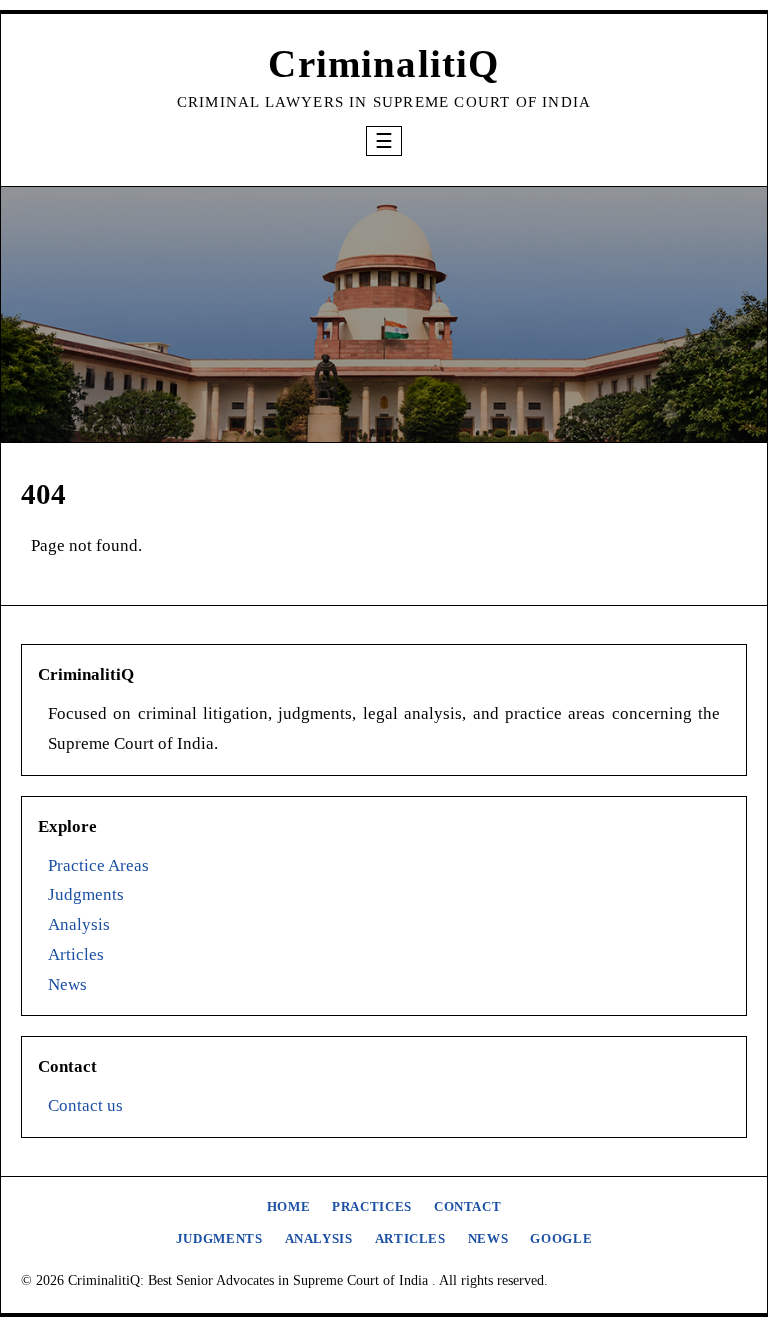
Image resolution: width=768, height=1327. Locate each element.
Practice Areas (98, 865)
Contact (467, 1207)
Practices (372, 1207)
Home (289, 1207)
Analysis (79, 924)
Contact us (85, 1105)
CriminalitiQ (383, 63)
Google (561, 1239)
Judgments (86, 894)
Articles (76, 954)
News (67, 984)
